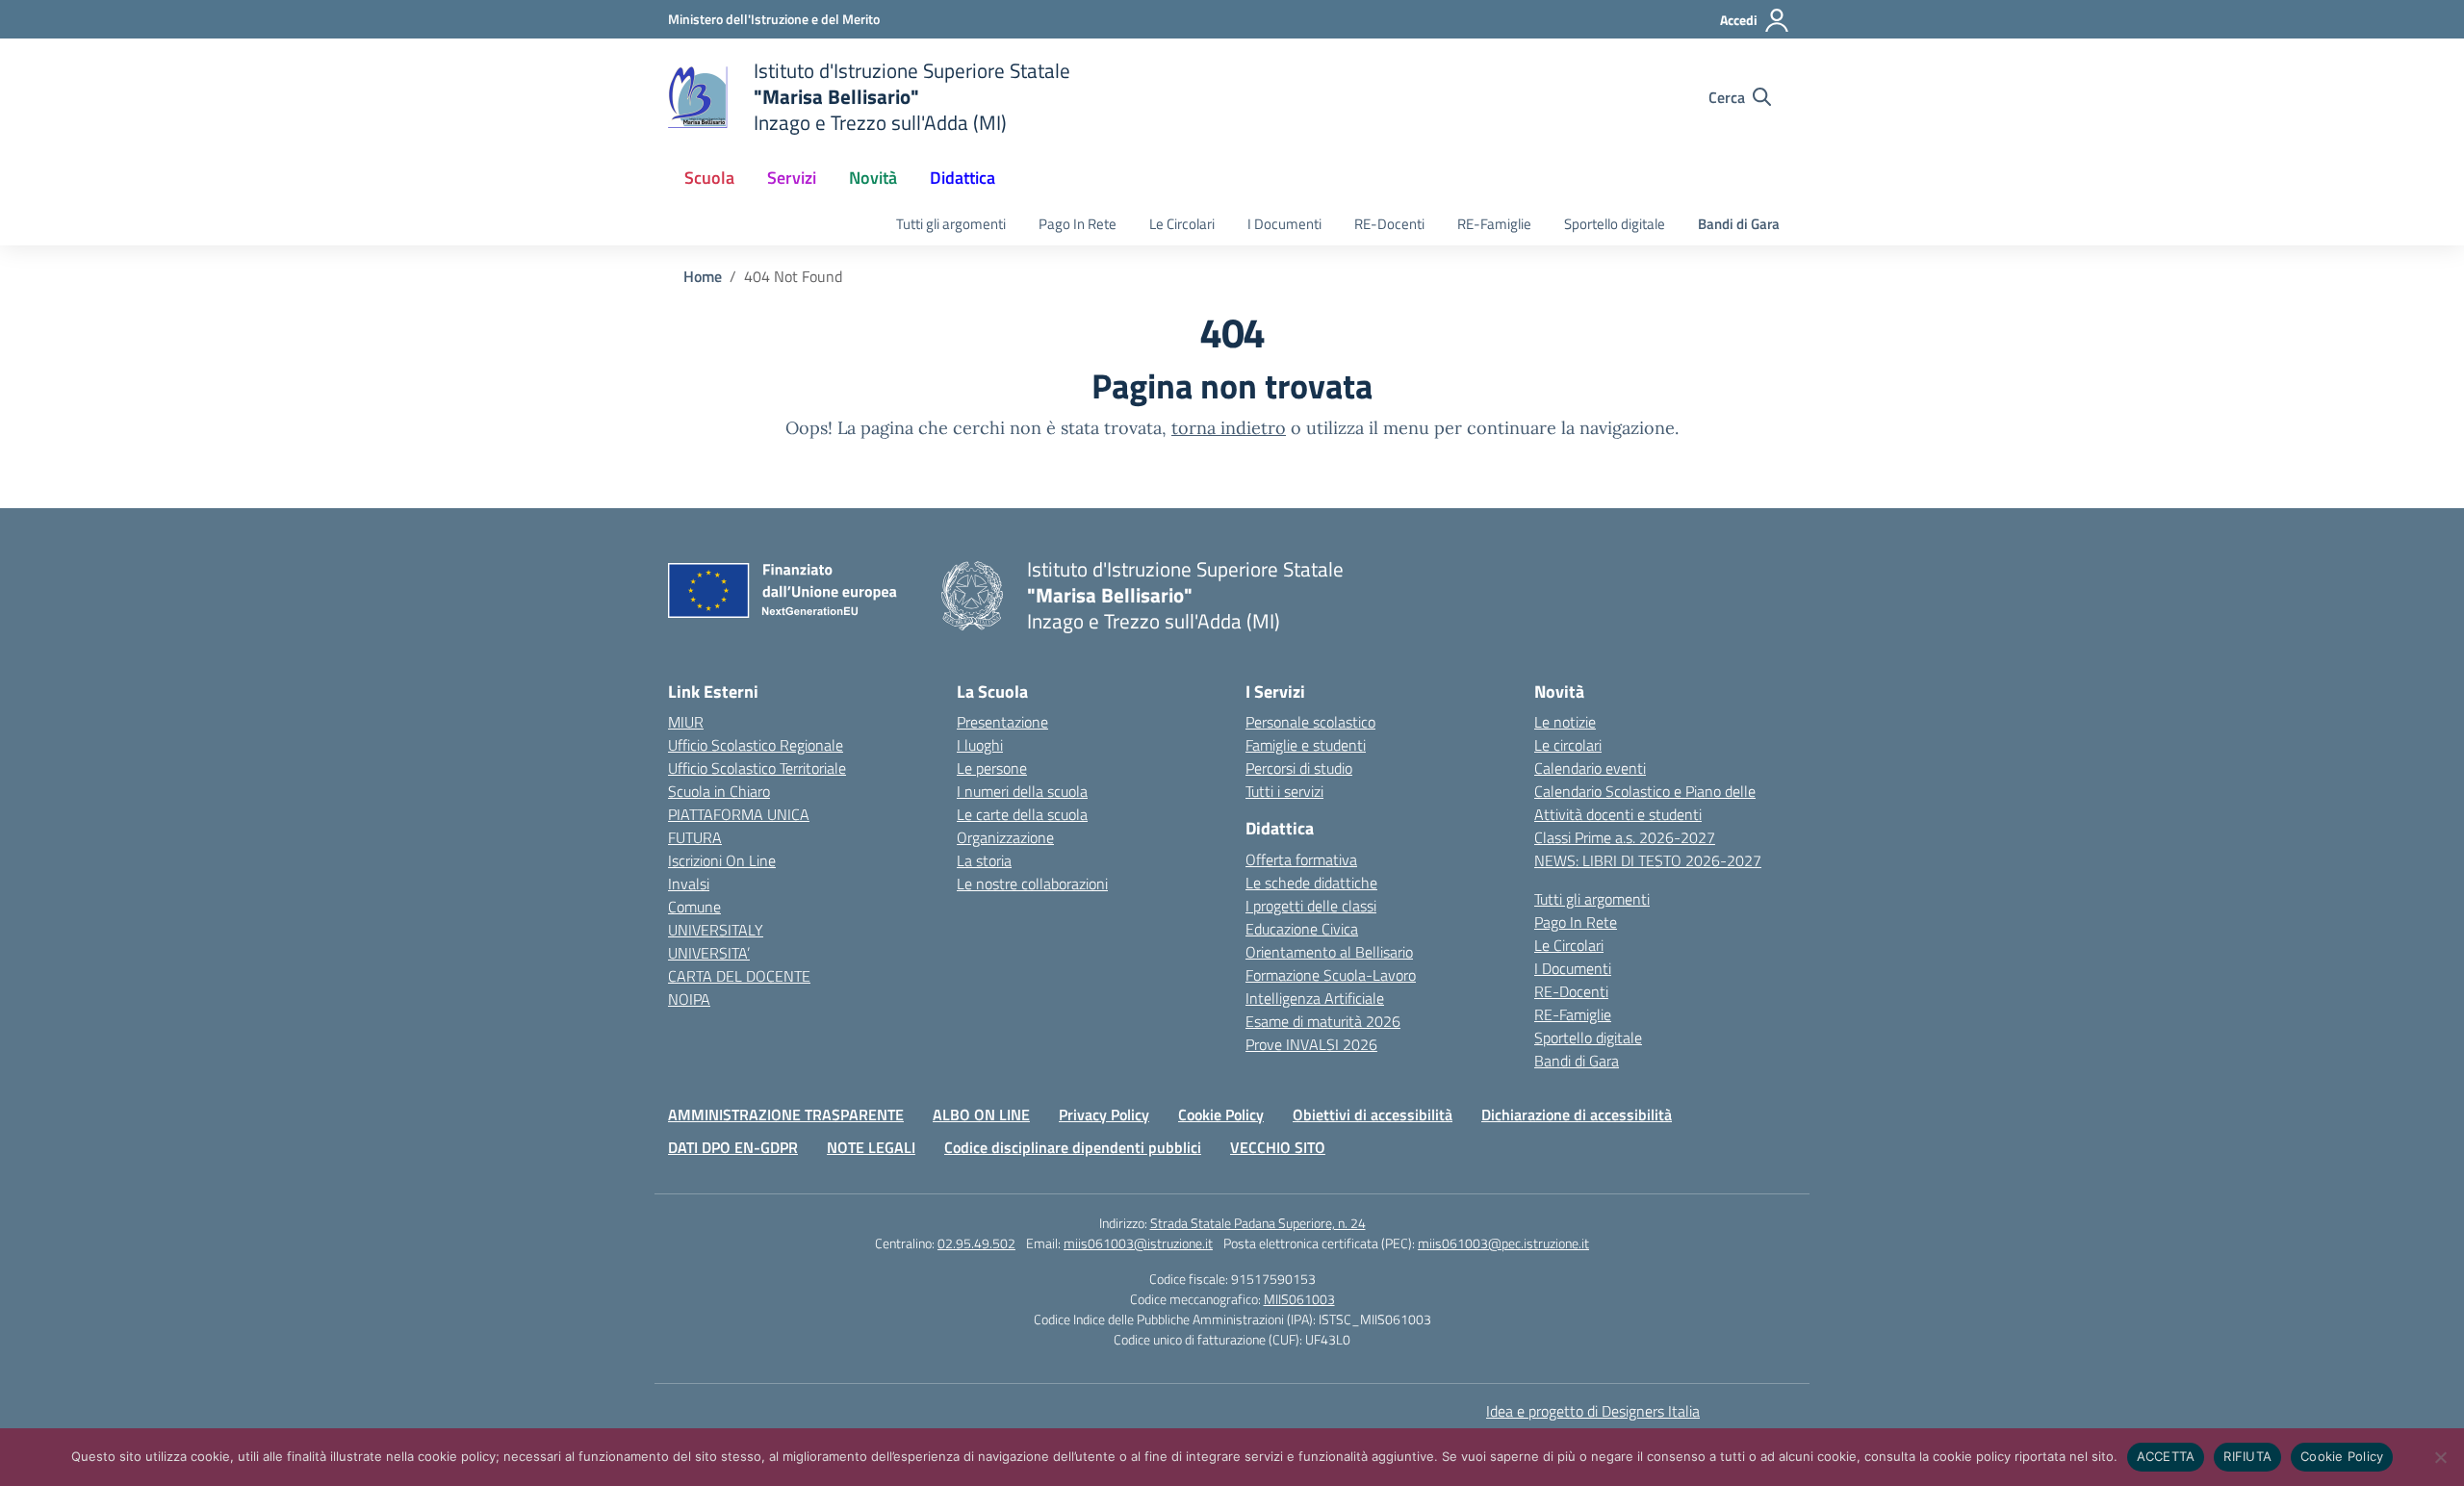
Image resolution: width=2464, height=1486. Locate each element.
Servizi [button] (792, 178)
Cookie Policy (1221, 1114)
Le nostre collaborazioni (1032, 884)
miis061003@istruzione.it (1138, 1243)
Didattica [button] (962, 178)
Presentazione (1002, 722)
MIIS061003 (1299, 1299)
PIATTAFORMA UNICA (739, 814)
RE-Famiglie (1494, 224)
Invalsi (689, 884)
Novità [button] (873, 178)
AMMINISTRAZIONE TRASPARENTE (786, 1114)
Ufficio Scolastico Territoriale (757, 768)
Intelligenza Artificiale (1315, 998)
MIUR (686, 722)
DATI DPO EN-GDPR (733, 1147)
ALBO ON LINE (981, 1114)
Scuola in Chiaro (719, 791)
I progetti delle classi (1311, 906)
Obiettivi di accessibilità (1373, 1114)
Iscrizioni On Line (722, 860)
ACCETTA (2166, 1456)
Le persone (992, 768)
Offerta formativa (1301, 859)
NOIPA (689, 999)
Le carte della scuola (1022, 814)
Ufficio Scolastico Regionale (756, 745)
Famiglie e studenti (1306, 745)
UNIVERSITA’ (709, 953)
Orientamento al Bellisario (1329, 952)
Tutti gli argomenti (951, 224)
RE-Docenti (1389, 224)
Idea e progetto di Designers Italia (1593, 1411)
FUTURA (695, 837)
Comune (694, 907)
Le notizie (1565, 722)
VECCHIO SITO (1278, 1147)
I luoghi (980, 745)
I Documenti (1284, 224)
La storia (984, 860)
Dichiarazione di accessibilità (1577, 1114)
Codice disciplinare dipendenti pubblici (1073, 1147)
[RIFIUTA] (2440, 1457)
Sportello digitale (1615, 224)
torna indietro (1229, 428)
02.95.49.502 (976, 1243)
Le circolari (1568, 745)
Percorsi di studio (1299, 768)
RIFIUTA (2247, 1456)
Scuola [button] (709, 178)
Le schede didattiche (1311, 883)
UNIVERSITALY (716, 930)
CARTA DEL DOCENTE (739, 976)
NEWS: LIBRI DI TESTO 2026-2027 (1648, 860)
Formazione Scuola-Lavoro (1331, 975)
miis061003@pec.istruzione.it (1503, 1243)
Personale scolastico (1310, 722)
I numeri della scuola (1022, 791)
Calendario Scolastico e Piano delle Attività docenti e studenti (1645, 803)
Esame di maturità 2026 (1323, 1021)
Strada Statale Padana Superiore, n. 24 (1258, 1223)
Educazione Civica (1302, 929)
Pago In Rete (1078, 224)
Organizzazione (1005, 837)
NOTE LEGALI (871, 1147)
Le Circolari (1182, 224)
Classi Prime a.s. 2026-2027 (1625, 837)
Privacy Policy (1104, 1114)
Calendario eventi (1590, 768)
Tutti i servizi (1284, 791)
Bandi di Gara (1739, 224)
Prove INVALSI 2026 (1311, 1044)
